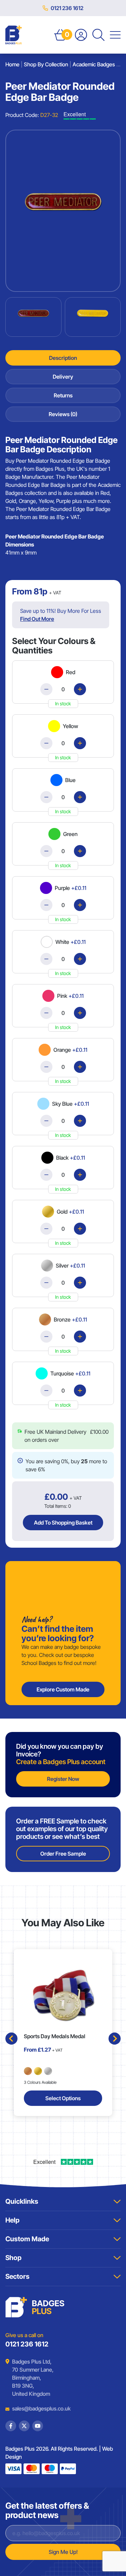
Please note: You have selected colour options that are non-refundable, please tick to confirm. (66, 1428)
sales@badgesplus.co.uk (36, 2408)
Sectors (17, 2276)
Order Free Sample (63, 1854)
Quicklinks (22, 2201)
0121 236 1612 (67, 8)
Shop (13, 2258)
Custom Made (27, 2239)
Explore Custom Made (63, 1689)
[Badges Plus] (14, 35)
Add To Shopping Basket (63, 1523)
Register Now (63, 1779)
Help (12, 2220)
